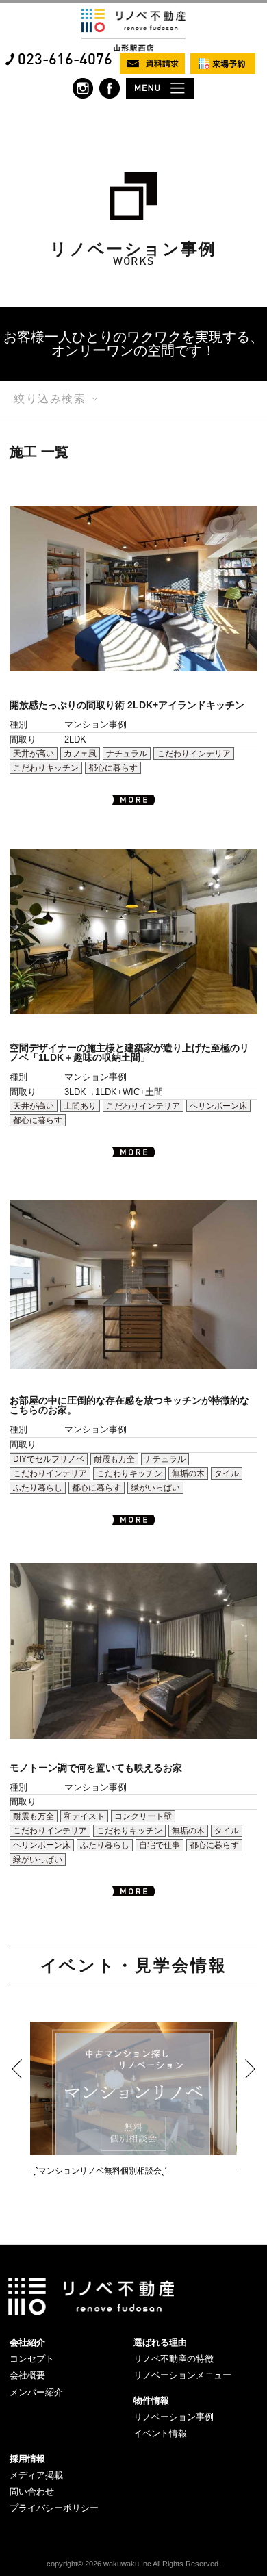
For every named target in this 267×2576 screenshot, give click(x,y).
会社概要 (27, 2375)
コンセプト (32, 2359)
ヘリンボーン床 (218, 1106)
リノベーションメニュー (182, 2375)
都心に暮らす (113, 768)
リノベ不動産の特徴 (174, 2359)
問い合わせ (32, 2491)
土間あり (80, 1106)
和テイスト (84, 1816)
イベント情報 (160, 2433)
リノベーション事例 (174, 2417)
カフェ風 (80, 754)
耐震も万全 (114, 1459)
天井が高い (34, 754)
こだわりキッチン (46, 768)
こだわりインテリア (194, 754)
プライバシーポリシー (54, 2508)
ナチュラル (127, 754)
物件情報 (151, 2400)
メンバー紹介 (36, 2392)
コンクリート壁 (143, 1816)
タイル (227, 1473)
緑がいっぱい (155, 1488)
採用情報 (27, 2459)
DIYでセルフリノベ (49, 1459)
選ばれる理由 (160, 2342)
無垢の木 (188, 1473)
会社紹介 (27, 2342)
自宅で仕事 (160, 1845)
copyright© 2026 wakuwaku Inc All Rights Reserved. (133, 2564)
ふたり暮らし (38, 1488)
